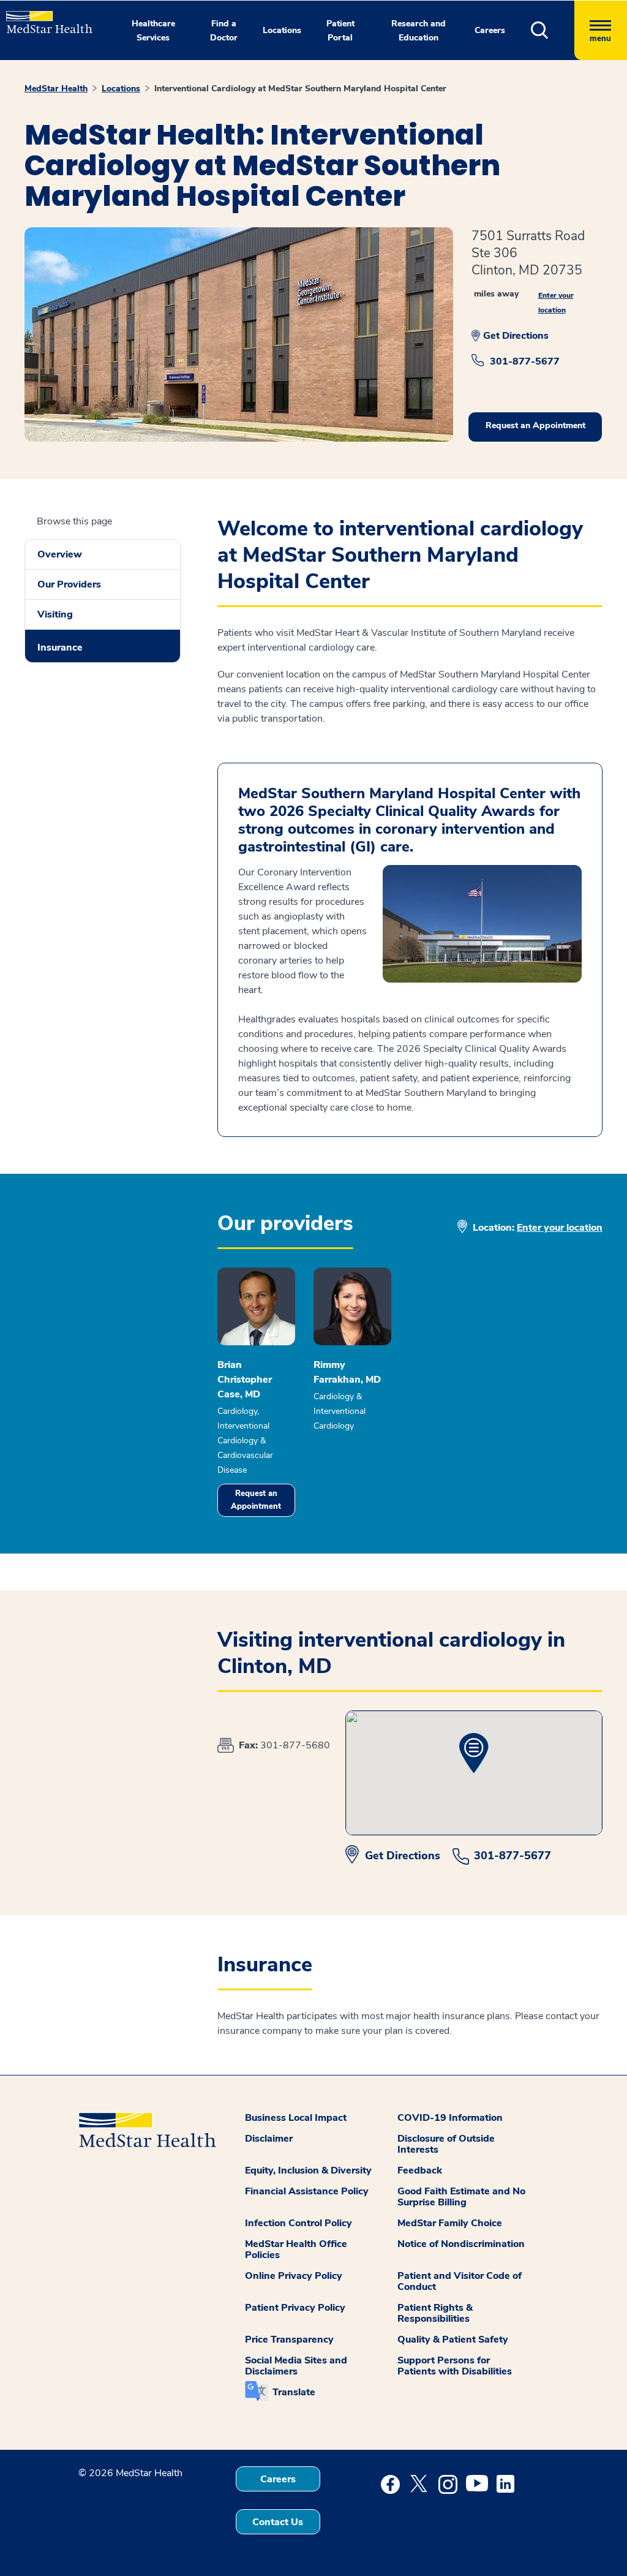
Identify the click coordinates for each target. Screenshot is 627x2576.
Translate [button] (294, 2392)
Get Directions (516, 336)
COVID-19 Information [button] (450, 2118)
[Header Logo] (43, 17)
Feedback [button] (420, 2170)
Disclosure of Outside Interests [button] (446, 2144)
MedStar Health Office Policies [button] (296, 2249)
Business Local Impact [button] (296, 2118)
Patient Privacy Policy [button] (295, 2308)
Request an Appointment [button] (535, 425)
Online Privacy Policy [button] (294, 2276)
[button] (553, 30)
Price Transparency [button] (289, 2340)
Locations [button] (282, 30)
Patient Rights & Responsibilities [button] (435, 2313)
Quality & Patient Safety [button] (453, 2340)
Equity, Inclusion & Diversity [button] (308, 2170)
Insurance (60, 648)
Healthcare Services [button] (153, 31)
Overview (60, 554)
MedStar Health (56, 89)
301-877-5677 (525, 361)
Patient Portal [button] (340, 31)
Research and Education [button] (419, 31)
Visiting (55, 614)
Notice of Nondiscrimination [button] (461, 2244)
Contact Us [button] (278, 2522)
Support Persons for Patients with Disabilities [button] (455, 2366)
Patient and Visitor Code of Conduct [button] (460, 2281)
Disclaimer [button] (269, 2139)
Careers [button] (490, 30)
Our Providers (69, 584)
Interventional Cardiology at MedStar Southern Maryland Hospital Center (300, 89)
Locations (121, 89)
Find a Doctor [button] (224, 31)
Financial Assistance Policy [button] (307, 2191)
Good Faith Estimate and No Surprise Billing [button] (461, 2197)
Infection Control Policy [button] (298, 2223)
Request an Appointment (256, 1500)
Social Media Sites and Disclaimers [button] (296, 2366)
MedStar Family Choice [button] (450, 2223)
